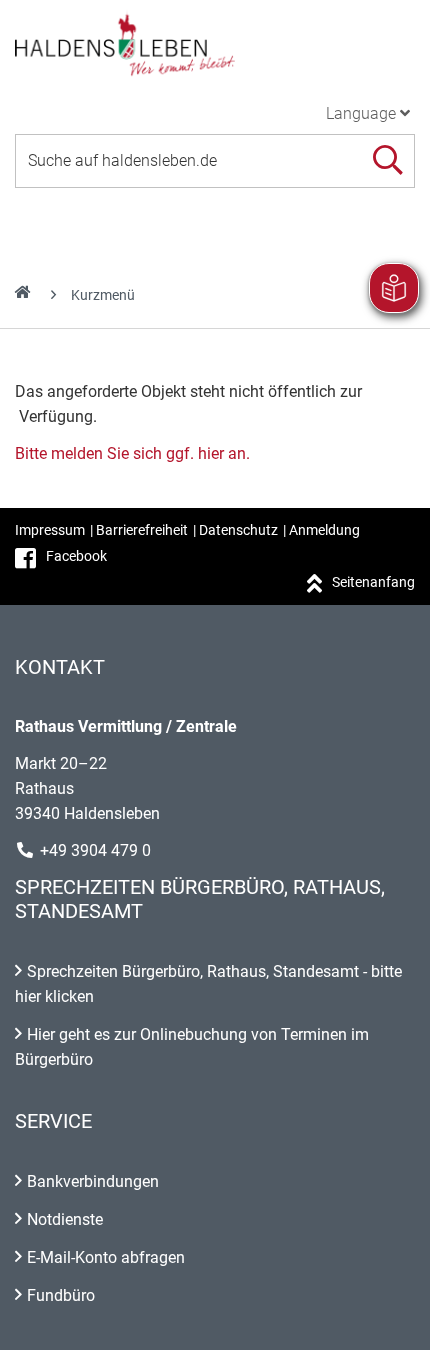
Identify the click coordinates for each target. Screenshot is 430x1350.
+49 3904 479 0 (95, 850)
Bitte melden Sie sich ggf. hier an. (132, 453)
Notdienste (65, 1219)
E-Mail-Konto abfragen (106, 1257)
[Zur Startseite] (215, 44)
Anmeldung (324, 530)
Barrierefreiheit (142, 530)
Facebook (76, 556)
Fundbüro (61, 1295)
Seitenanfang (373, 582)
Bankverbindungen (93, 1181)
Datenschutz (238, 530)
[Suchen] (387, 160)
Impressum (50, 530)
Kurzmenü (103, 295)
